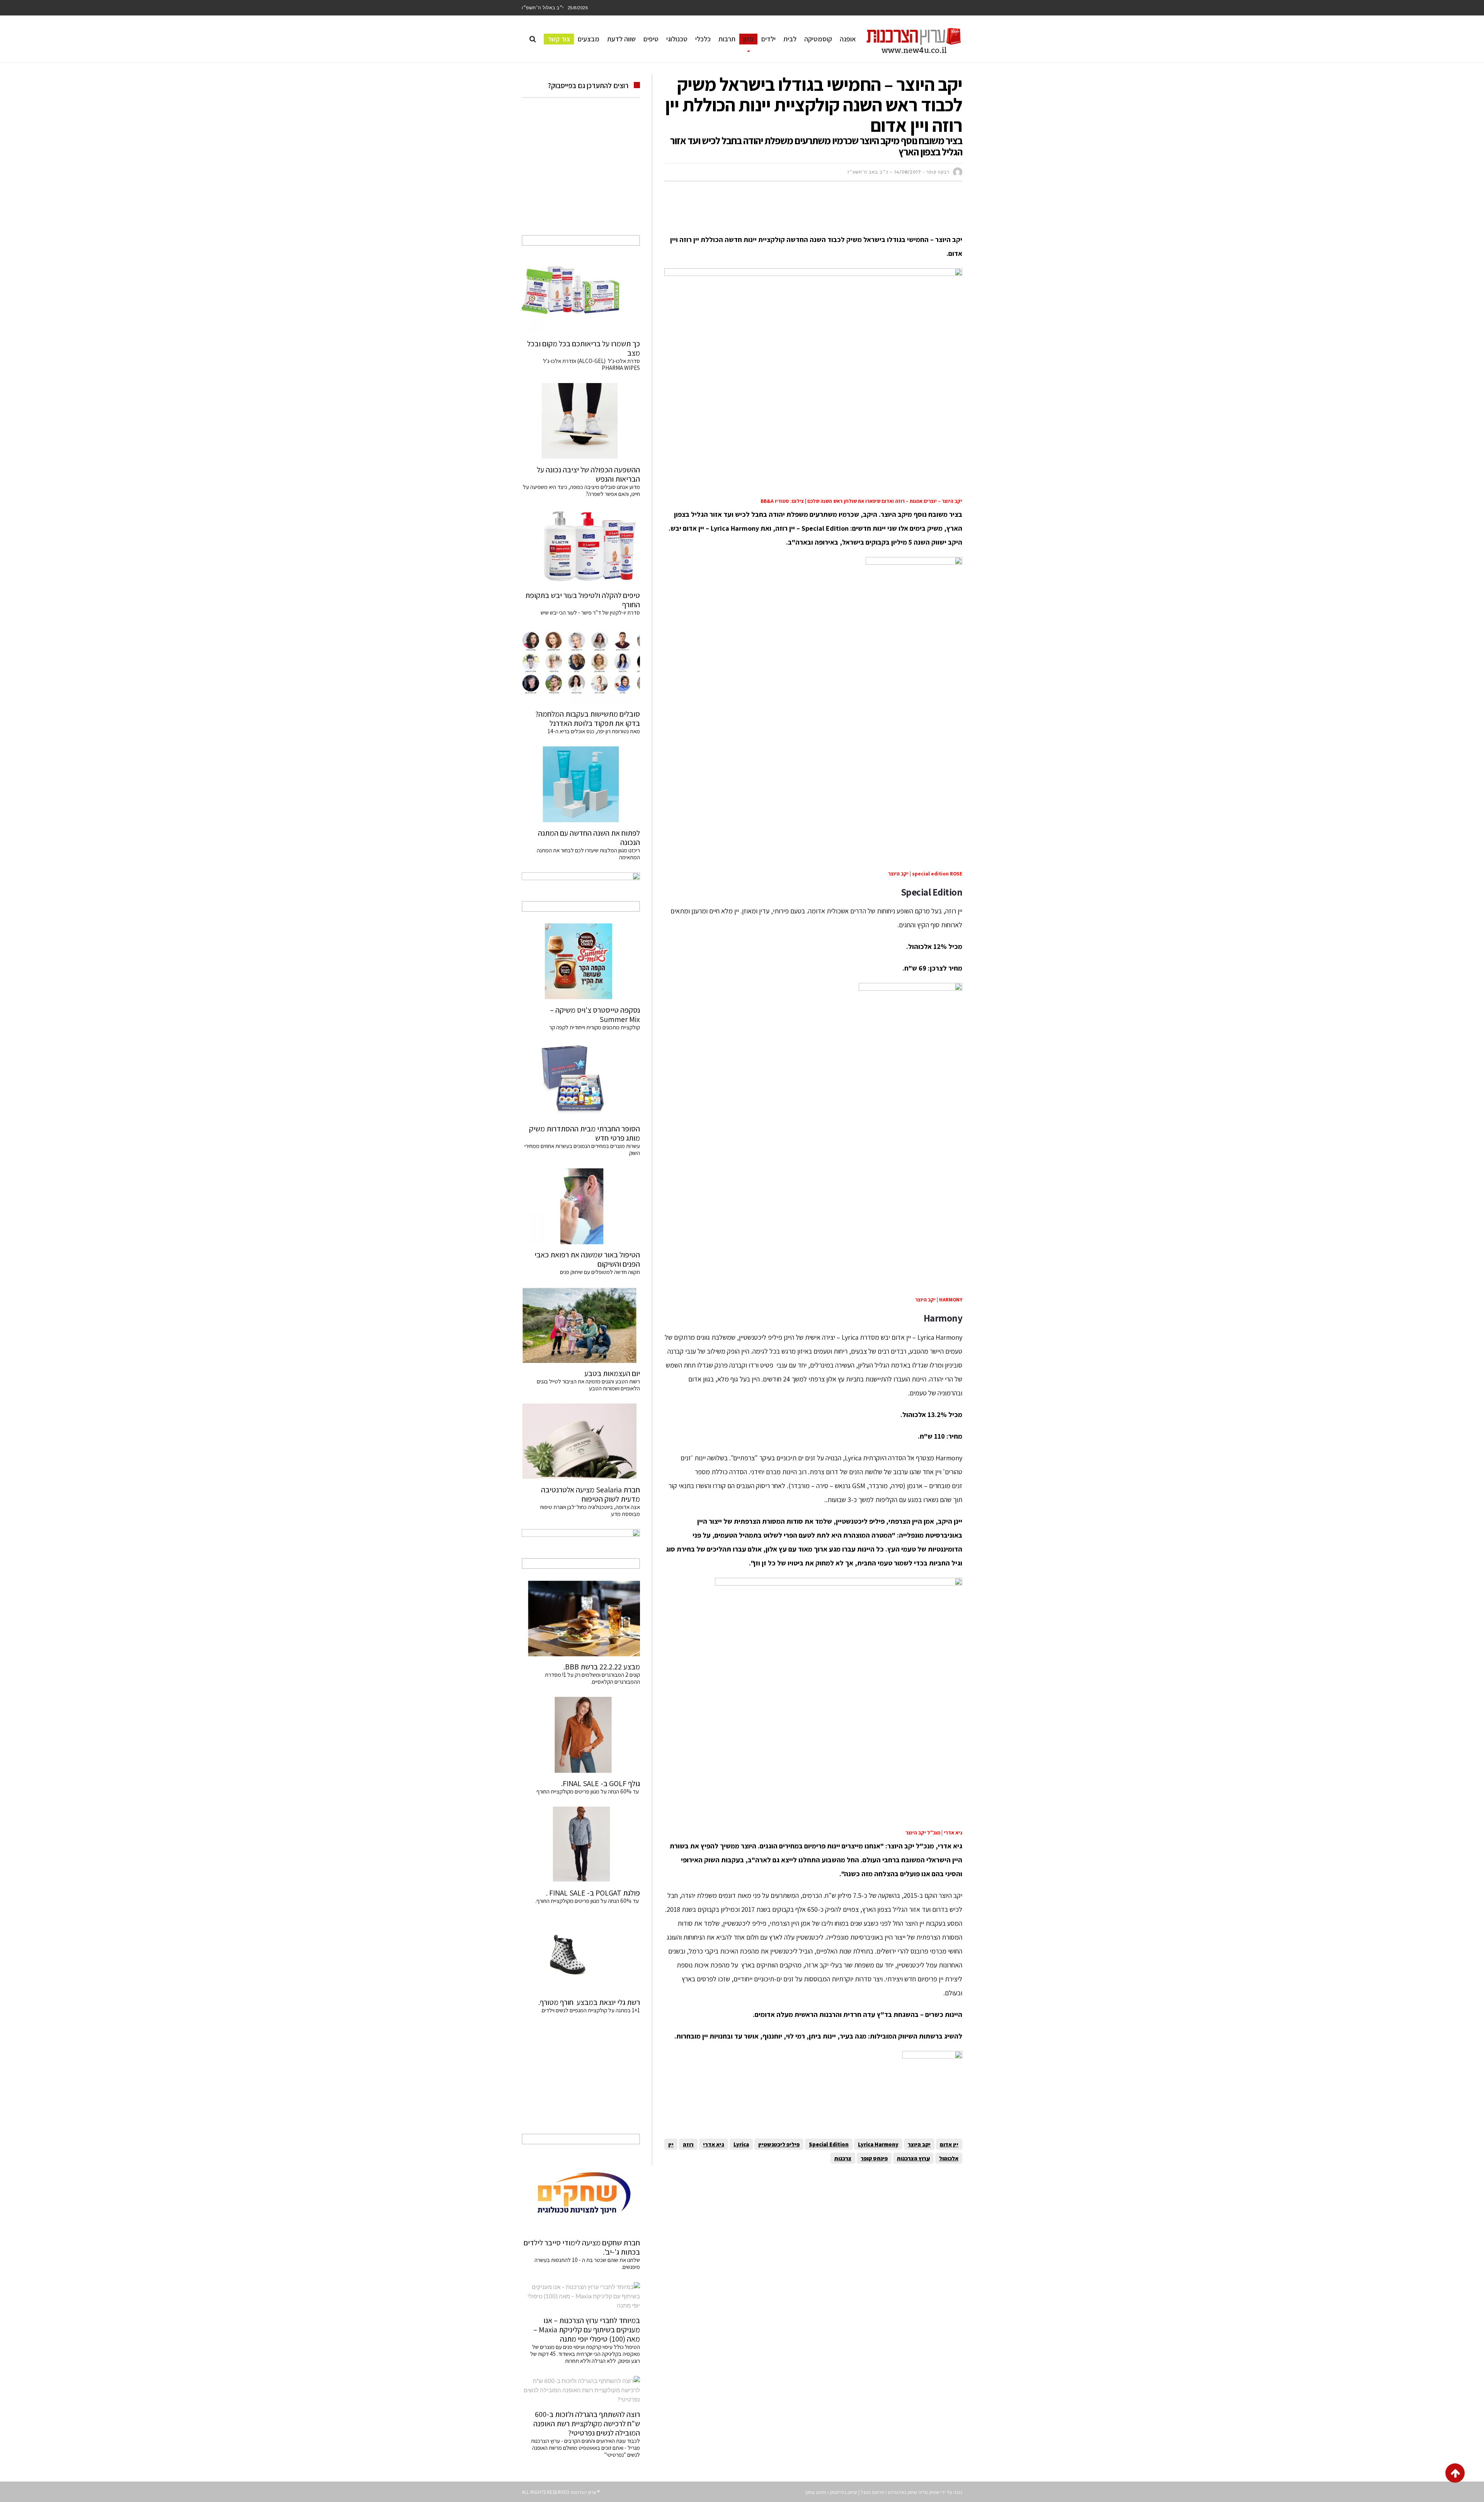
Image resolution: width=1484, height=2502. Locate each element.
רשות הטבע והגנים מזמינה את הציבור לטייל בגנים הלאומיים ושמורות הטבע (588, 1385)
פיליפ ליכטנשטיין (779, 2144)
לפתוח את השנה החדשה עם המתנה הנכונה (589, 838)
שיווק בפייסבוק (843, 2492)
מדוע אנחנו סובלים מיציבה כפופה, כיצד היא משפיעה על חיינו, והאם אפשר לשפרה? (581, 490)
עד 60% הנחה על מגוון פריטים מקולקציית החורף (588, 1791)
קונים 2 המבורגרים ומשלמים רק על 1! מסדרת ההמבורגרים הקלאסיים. (592, 1678)
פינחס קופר (874, 2158)
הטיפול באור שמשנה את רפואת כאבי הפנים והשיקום (587, 1259)
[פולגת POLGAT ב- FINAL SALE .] (581, 1845)
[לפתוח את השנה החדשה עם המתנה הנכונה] (581, 784)
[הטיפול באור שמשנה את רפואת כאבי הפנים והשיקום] (581, 1206)
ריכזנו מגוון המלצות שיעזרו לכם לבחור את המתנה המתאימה (588, 854)
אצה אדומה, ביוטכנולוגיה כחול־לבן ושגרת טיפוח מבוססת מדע (590, 1510)
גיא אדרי (714, 2144)
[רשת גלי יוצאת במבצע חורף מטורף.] (581, 1954)
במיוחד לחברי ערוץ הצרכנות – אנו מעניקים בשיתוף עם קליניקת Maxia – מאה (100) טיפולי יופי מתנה (587, 2330)
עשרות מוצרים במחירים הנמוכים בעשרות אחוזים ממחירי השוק (582, 1149)
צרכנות (843, 2158)
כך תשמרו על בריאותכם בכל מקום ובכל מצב (584, 348)
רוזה (688, 2144)
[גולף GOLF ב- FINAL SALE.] (581, 1735)
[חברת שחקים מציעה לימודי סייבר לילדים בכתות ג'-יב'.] (581, 2194)
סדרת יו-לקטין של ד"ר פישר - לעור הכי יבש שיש (590, 612)
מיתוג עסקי (816, 2492)
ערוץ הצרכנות (913, 2158)
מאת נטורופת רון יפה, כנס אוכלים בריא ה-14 (594, 731)
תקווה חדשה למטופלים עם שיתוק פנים (599, 1272)
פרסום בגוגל (872, 2492)
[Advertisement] (822, 211)
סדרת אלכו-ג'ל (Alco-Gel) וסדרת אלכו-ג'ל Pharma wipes (591, 364)
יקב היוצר (919, 2144)
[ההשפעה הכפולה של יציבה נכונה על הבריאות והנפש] (581, 421)
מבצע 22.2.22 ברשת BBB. (602, 1667)
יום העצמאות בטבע (612, 1373)
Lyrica (741, 2144)
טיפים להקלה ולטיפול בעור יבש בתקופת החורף (583, 600)
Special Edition (829, 2144)
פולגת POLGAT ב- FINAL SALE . (593, 1893)
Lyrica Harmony (878, 2144)
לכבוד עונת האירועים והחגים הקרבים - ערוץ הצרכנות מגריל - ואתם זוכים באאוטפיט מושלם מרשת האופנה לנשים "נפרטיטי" (585, 2448)
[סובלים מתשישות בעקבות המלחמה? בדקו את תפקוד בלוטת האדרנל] (581, 666)
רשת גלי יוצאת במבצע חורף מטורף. (589, 2002)
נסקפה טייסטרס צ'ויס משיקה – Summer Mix (595, 1015)
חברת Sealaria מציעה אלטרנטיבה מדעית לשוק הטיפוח (591, 1494)
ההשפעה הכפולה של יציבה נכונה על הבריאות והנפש (588, 474)
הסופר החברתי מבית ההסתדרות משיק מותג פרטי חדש (585, 1133)
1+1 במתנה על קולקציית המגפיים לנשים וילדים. (590, 2010)
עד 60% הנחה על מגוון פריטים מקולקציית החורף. (588, 1901)
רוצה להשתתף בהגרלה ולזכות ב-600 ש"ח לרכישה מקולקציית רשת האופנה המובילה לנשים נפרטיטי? (587, 2424)
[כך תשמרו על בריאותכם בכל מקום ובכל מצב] (581, 295)
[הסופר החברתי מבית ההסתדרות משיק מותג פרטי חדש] (581, 1080)
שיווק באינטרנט (902, 2492)
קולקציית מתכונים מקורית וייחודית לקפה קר (595, 1027)
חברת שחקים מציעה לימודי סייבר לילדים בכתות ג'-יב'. (582, 2247)
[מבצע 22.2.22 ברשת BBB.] (581, 1618)
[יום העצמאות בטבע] (581, 1325)
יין (671, 2144)
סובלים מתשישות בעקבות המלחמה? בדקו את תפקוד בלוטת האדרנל (588, 719)
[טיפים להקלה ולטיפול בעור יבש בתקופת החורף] (581, 547)
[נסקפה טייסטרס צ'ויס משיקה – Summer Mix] (581, 961)
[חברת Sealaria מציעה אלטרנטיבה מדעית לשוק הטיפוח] (581, 1441)
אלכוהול (949, 2158)
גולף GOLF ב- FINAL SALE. (601, 1783)
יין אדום (949, 2144)
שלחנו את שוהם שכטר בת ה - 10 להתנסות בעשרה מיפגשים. (587, 2263)
